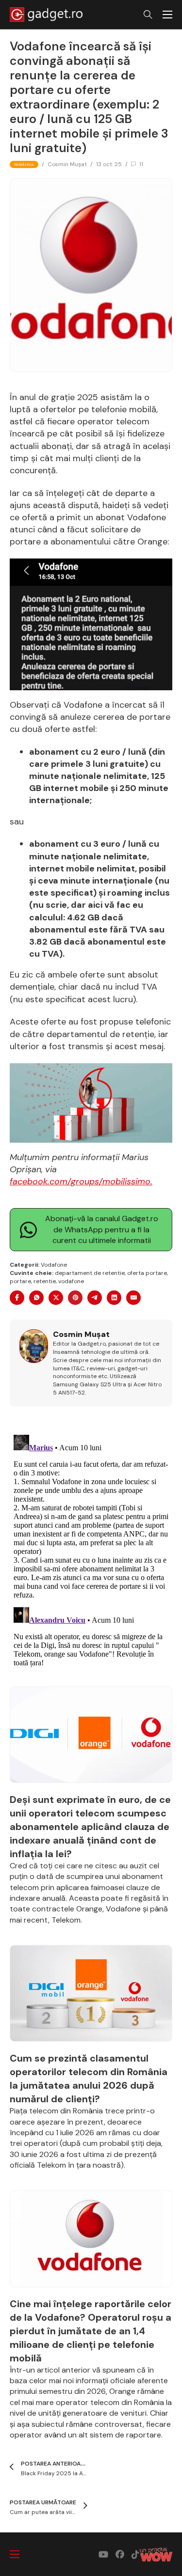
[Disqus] (91, 1552)
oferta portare (147, 1273)
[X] (56, 1298)
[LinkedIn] (114, 1298)
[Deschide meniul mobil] (167, 15)
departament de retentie (90, 1273)
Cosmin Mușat (67, 164)
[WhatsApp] (36, 1298)
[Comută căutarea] (148, 15)
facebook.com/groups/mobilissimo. (81, 1181)
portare (20, 1281)
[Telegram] (95, 1298)
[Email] (133, 1298)
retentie (45, 1281)
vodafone (71, 1281)
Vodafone (54, 1265)
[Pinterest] (75, 1298)
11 (141, 164)
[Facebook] (17, 1298)
